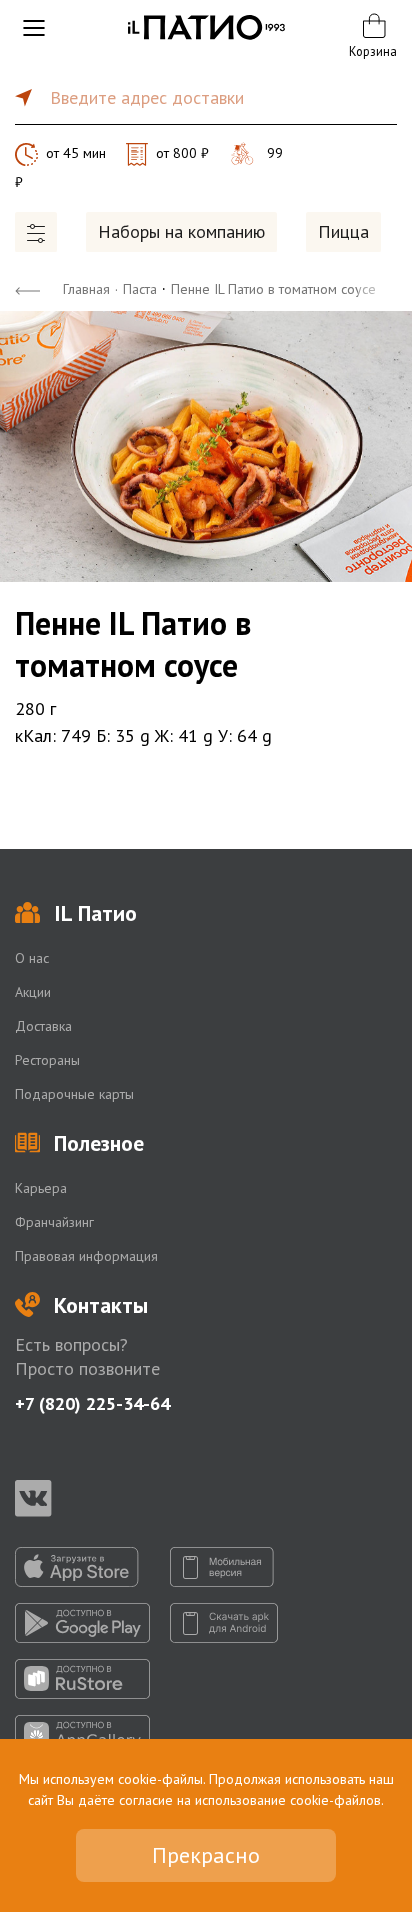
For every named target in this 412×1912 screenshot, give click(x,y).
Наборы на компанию (181, 231)
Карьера (41, 1188)
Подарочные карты (74, 1094)
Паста (140, 289)
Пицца (343, 231)
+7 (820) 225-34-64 (92, 1403)
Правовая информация (86, 1256)
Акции (33, 992)
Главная (86, 289)
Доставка (43, 1026)
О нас (32, 958)
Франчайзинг (54, 1222)
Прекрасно (206, 1855)
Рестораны (47, 1060)
